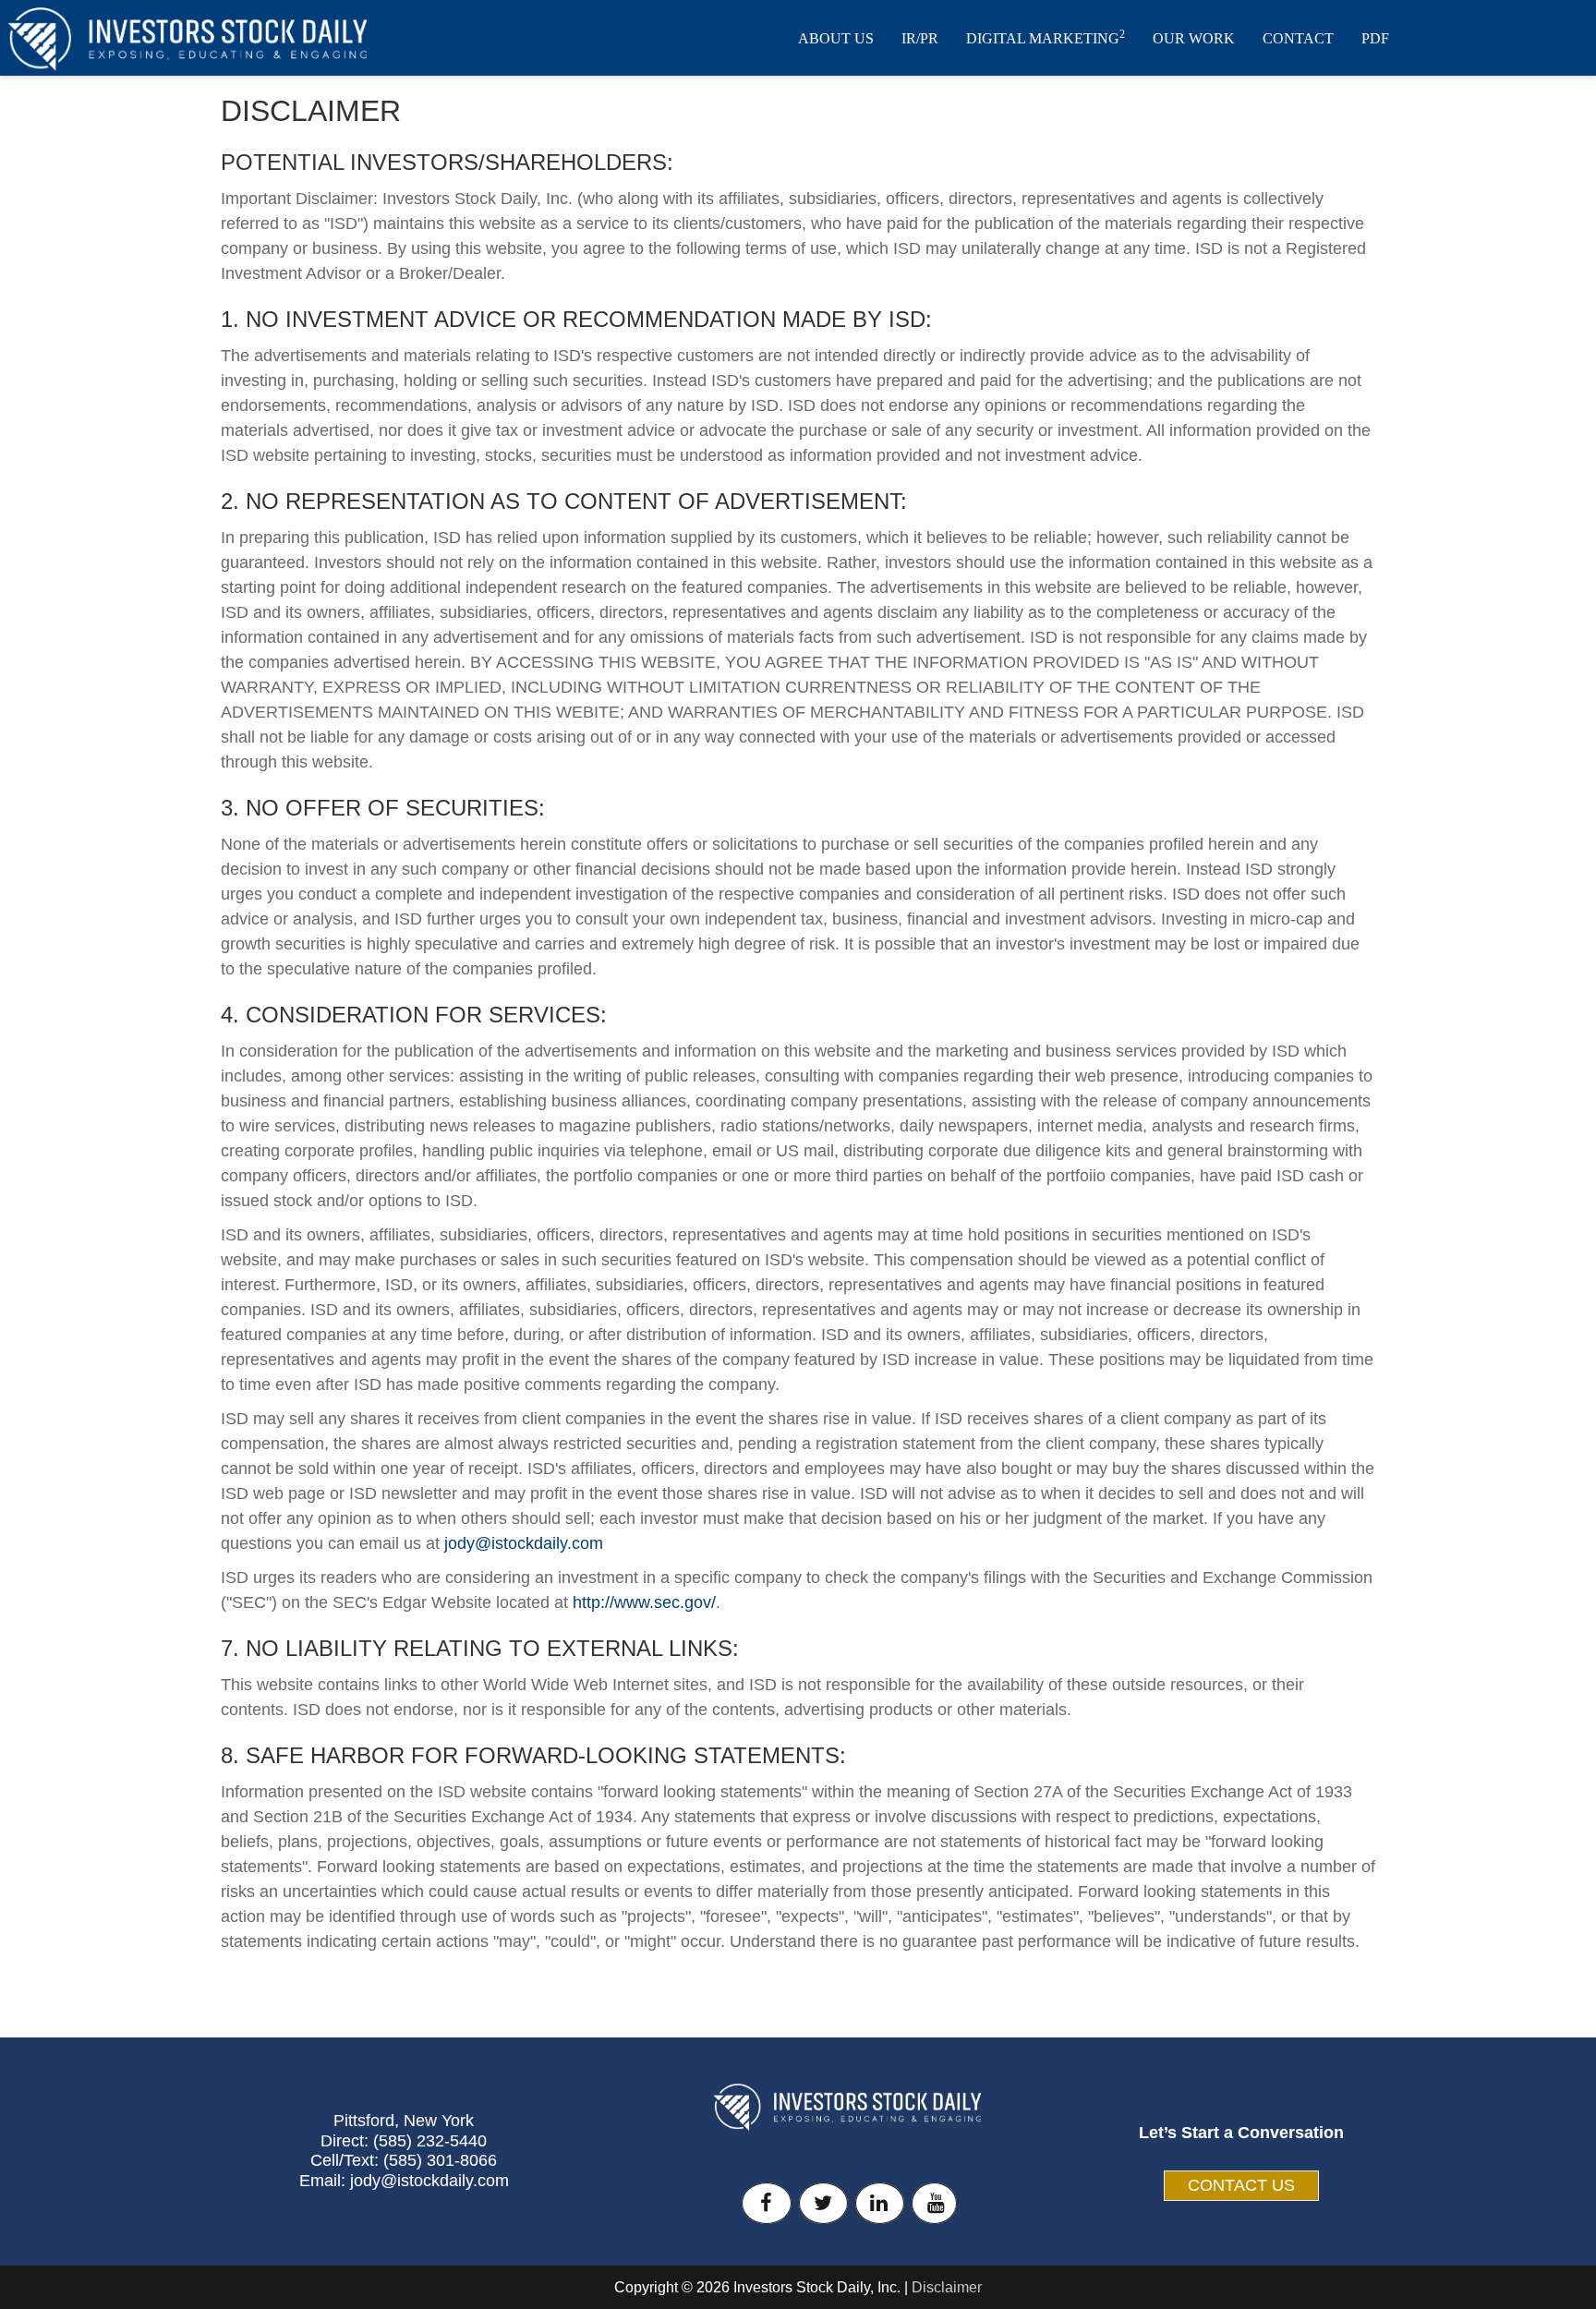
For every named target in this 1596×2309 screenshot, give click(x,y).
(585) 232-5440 (430, 2141)
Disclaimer (947, 2287)
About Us (836, 38)
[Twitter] (823, 2203)
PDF (1375, 38)
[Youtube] (934, 2203)
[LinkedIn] (880, 2203)
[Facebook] (766, 2203)
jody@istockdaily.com (524, 1543)
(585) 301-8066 (440, 2160)
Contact (1298, 38)
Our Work (1194, 38)
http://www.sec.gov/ (644, 1602)
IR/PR (920, 38)
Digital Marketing (1046, 37)
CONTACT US (1241, 2185)
